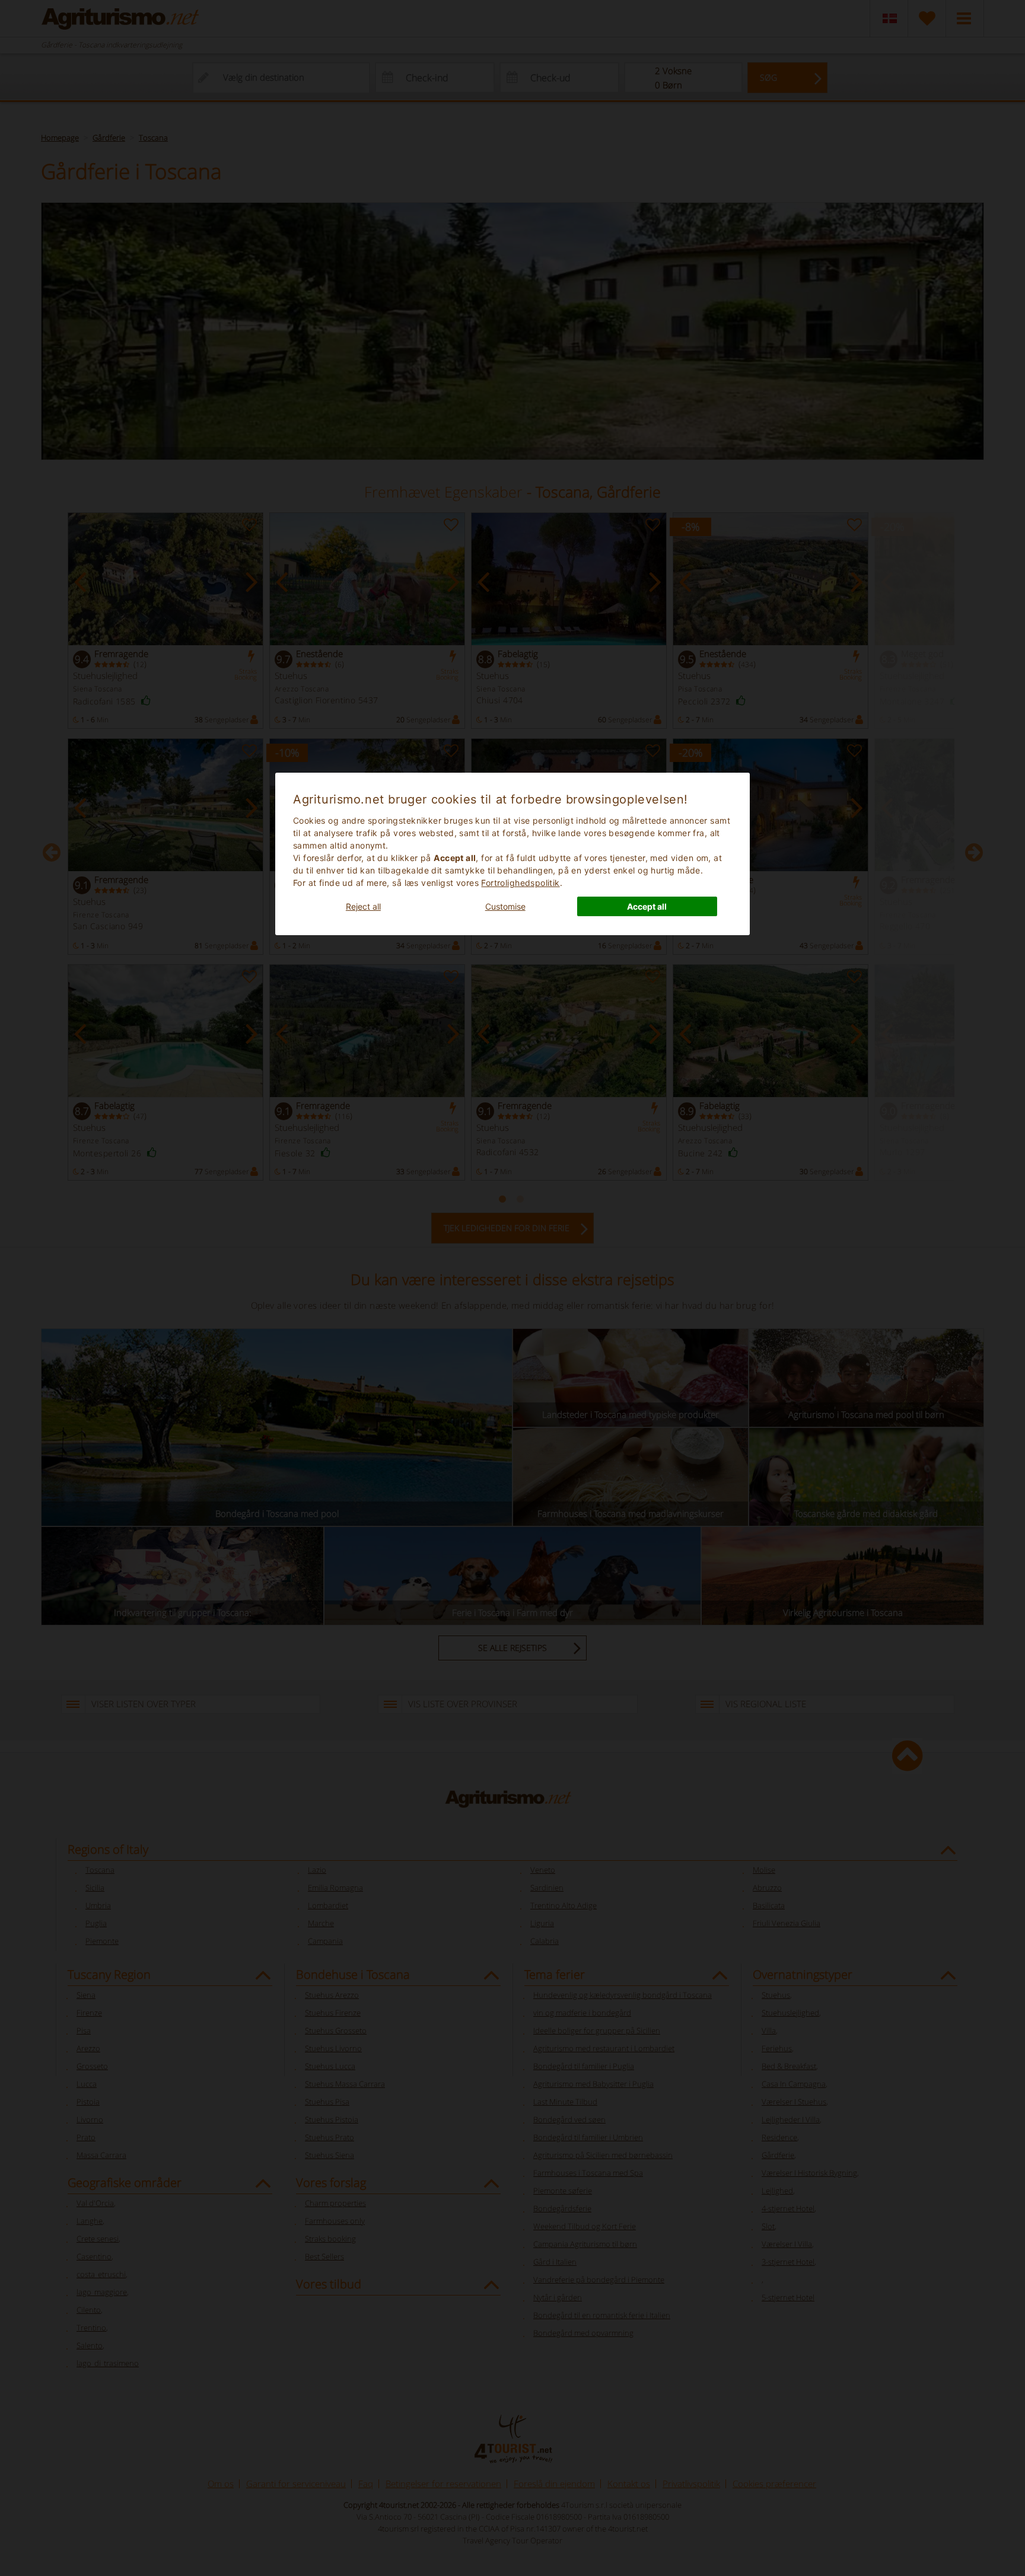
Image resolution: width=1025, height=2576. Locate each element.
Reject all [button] (363, 906)
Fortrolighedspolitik (520, 883)
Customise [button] (505, 906)
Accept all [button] (647, 906)
